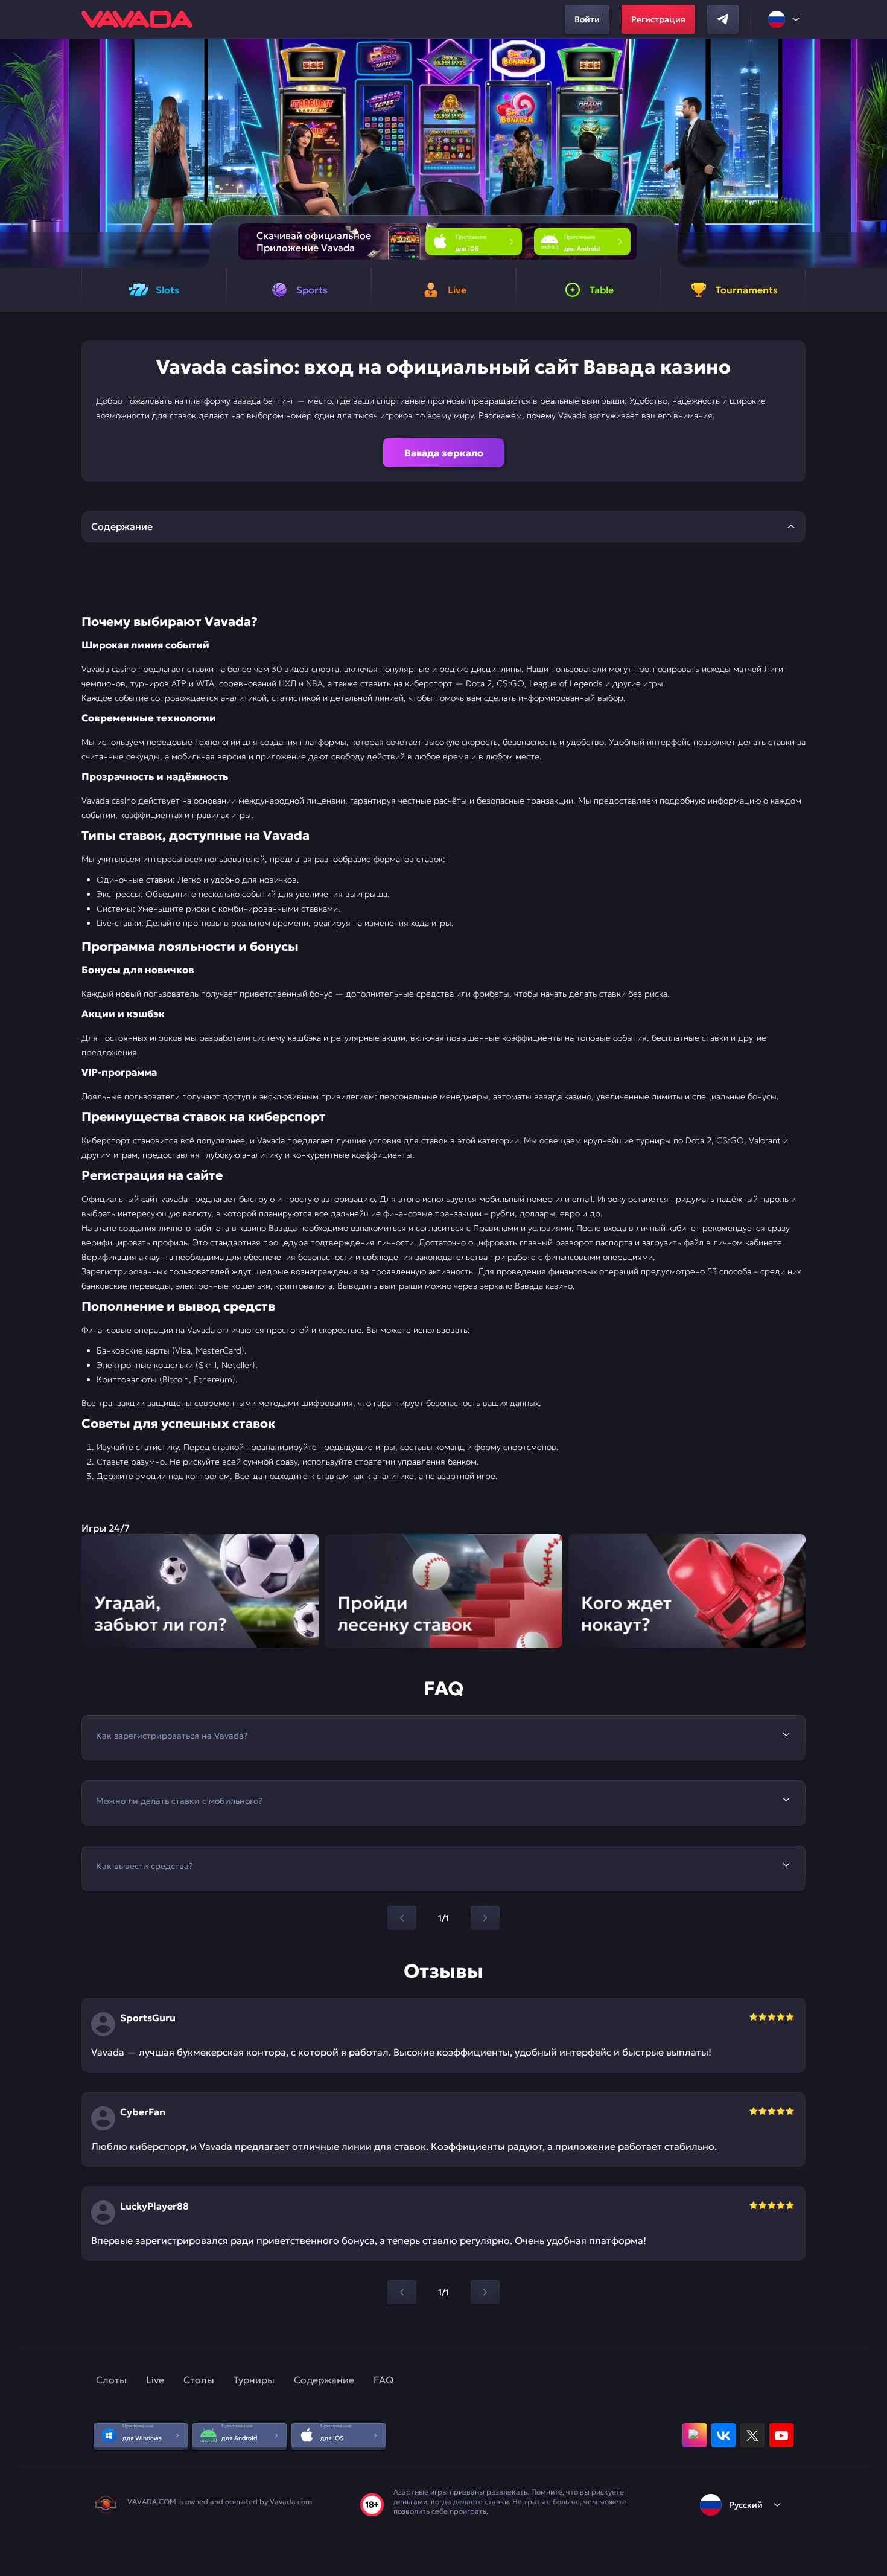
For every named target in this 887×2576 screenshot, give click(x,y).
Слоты (111, 2380)
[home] (137, 19)
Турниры (254, 2380)
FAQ (383, 2380)
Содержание (324, 2380)
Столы (199, 2380)
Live (155, 2380)
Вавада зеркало (444, 453)
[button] (873, 153)
